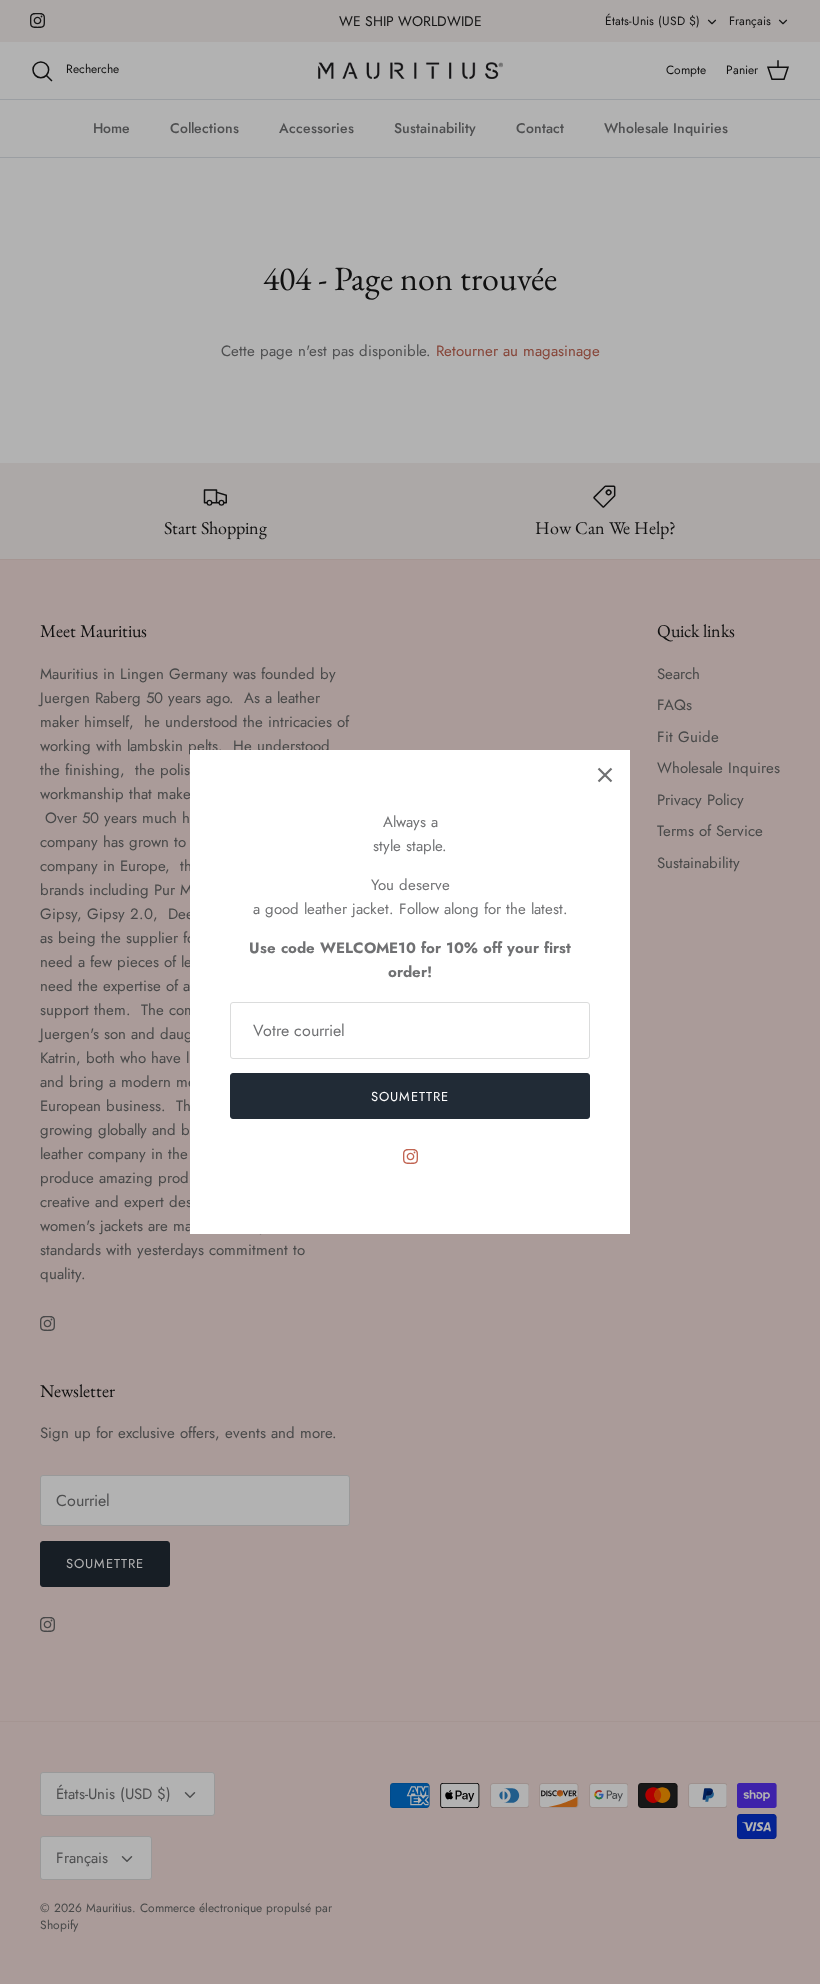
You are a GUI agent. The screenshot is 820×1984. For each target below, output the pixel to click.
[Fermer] (605, 775)
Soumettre (410, 1096)
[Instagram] (410, 1156)
